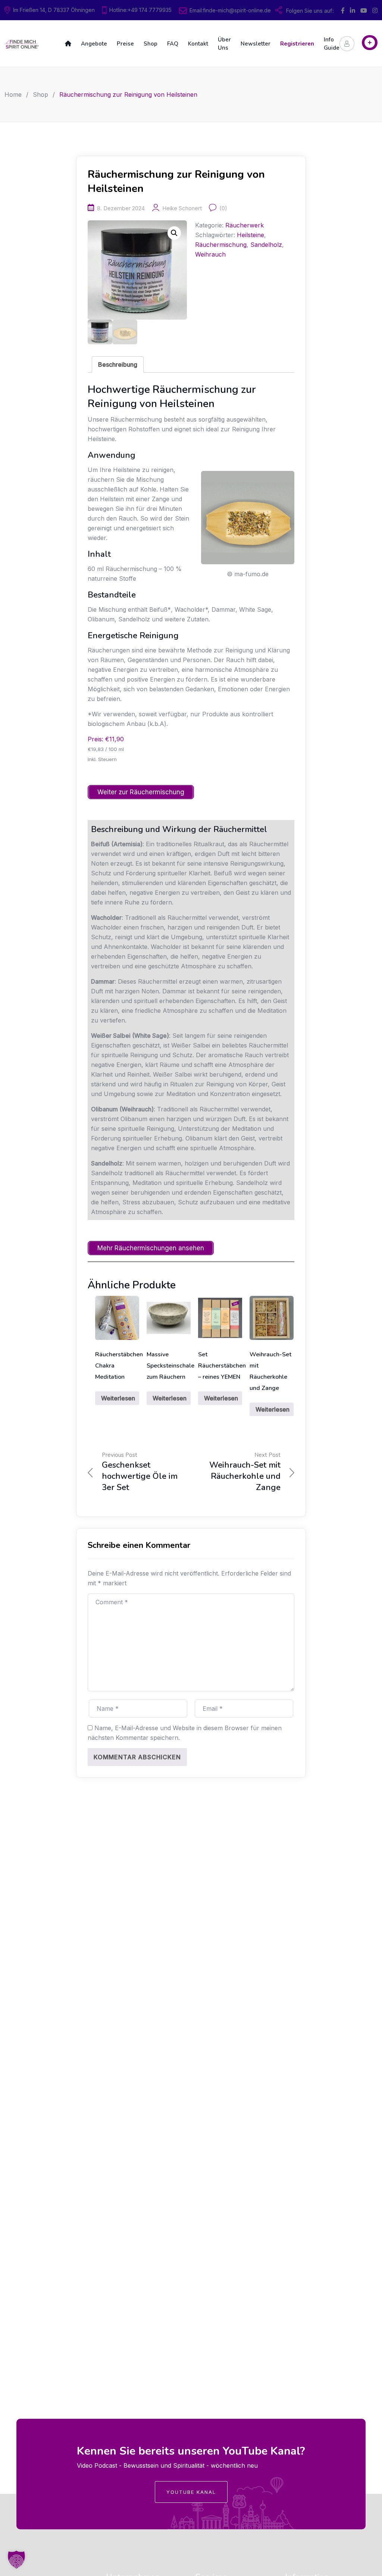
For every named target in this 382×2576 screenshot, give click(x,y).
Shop (151, 44)
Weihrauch (210, 254)
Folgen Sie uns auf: (310, 11)
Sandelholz (266, 245)
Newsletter (256, 44)
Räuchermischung (221, 245)
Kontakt (198, 44)
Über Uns (224, 44)
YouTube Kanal (191, 2492)
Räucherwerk (245, 225)
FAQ (173, 44)
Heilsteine (251, 235)
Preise (125, 44)
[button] (174, 233)
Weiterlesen (118, 1398)
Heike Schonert (182, 208)
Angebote (94, 44)
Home (13, 94)
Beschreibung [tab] (118, 364)
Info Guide (332, 44)
